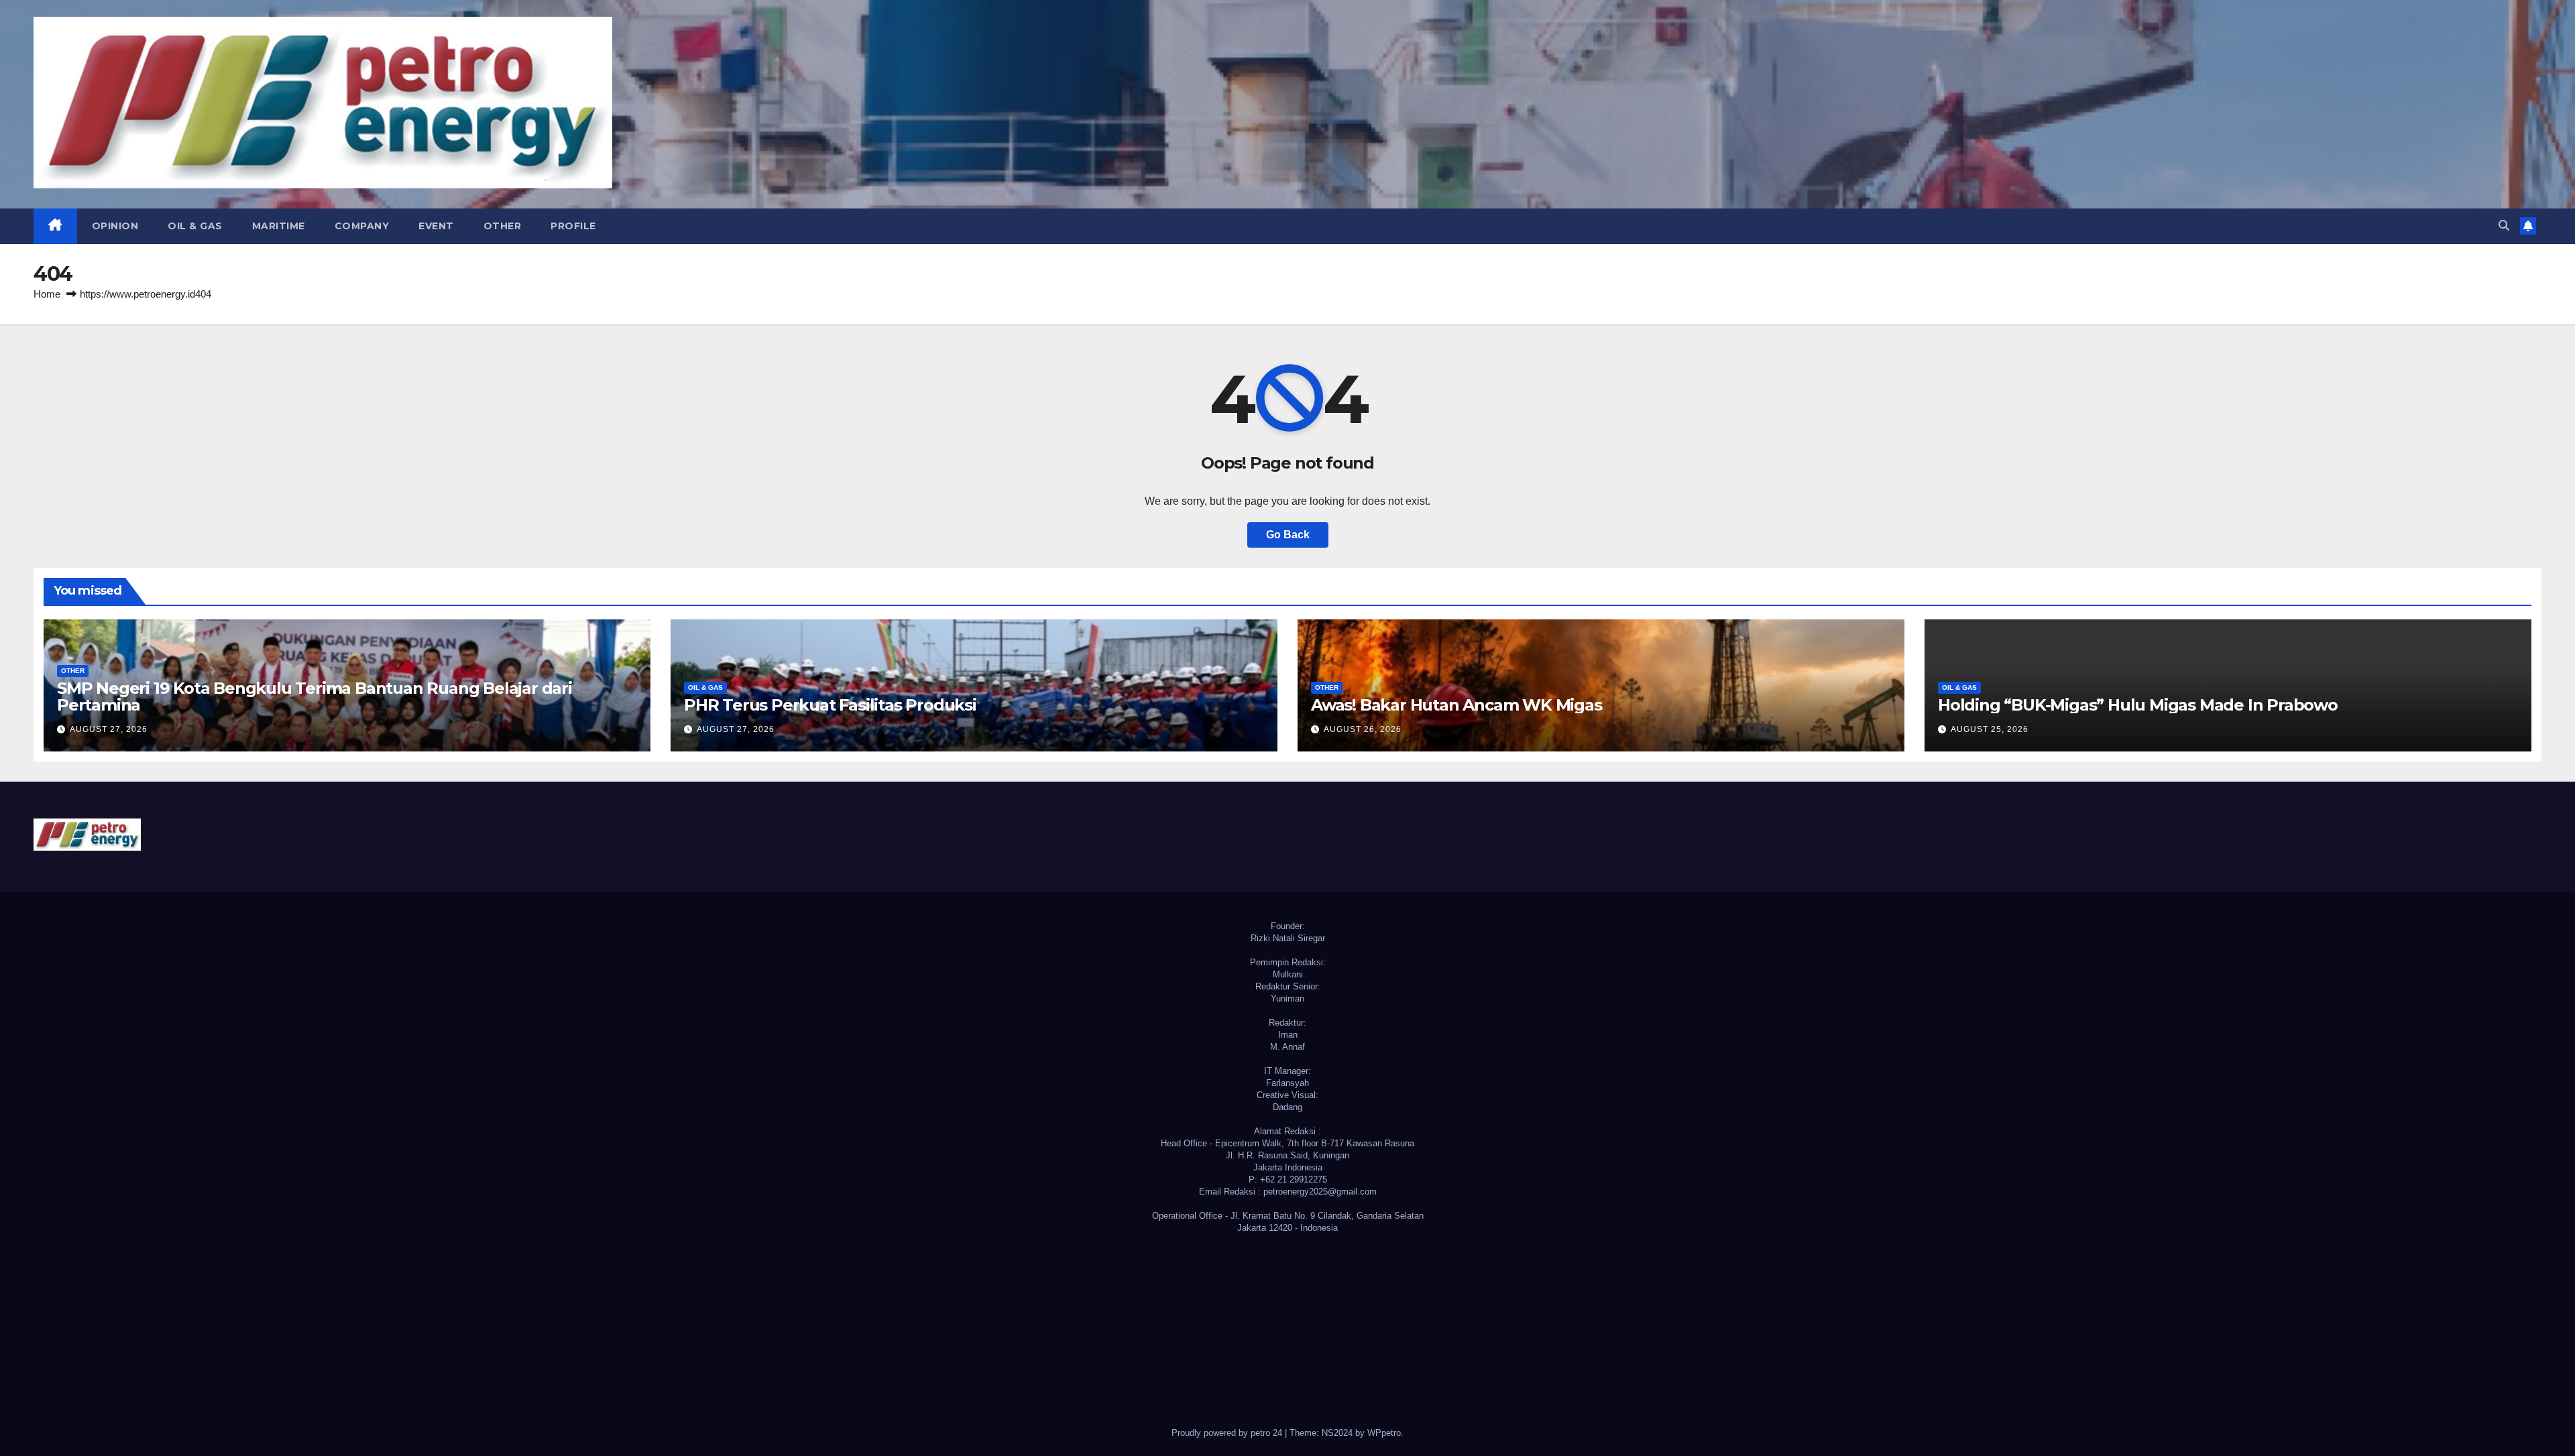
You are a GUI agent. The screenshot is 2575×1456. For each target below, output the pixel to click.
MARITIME (279, 226)
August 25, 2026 (1990, 729)
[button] (2504, 226)
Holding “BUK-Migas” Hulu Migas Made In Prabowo (2138, 705)
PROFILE (573, 226)
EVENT (436, 226)
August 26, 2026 (1363, 729)
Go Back (1288, 535)
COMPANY (362, 226)
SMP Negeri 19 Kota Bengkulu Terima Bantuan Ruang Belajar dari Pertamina (314, 696)
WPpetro (1384, 1433)
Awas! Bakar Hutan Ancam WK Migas (1456, 705)
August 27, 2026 (109, 729)
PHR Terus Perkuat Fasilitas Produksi (830, 705)
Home (47, 294)
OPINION (115, 226)
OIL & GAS (195, 226)
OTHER (503, 226)
